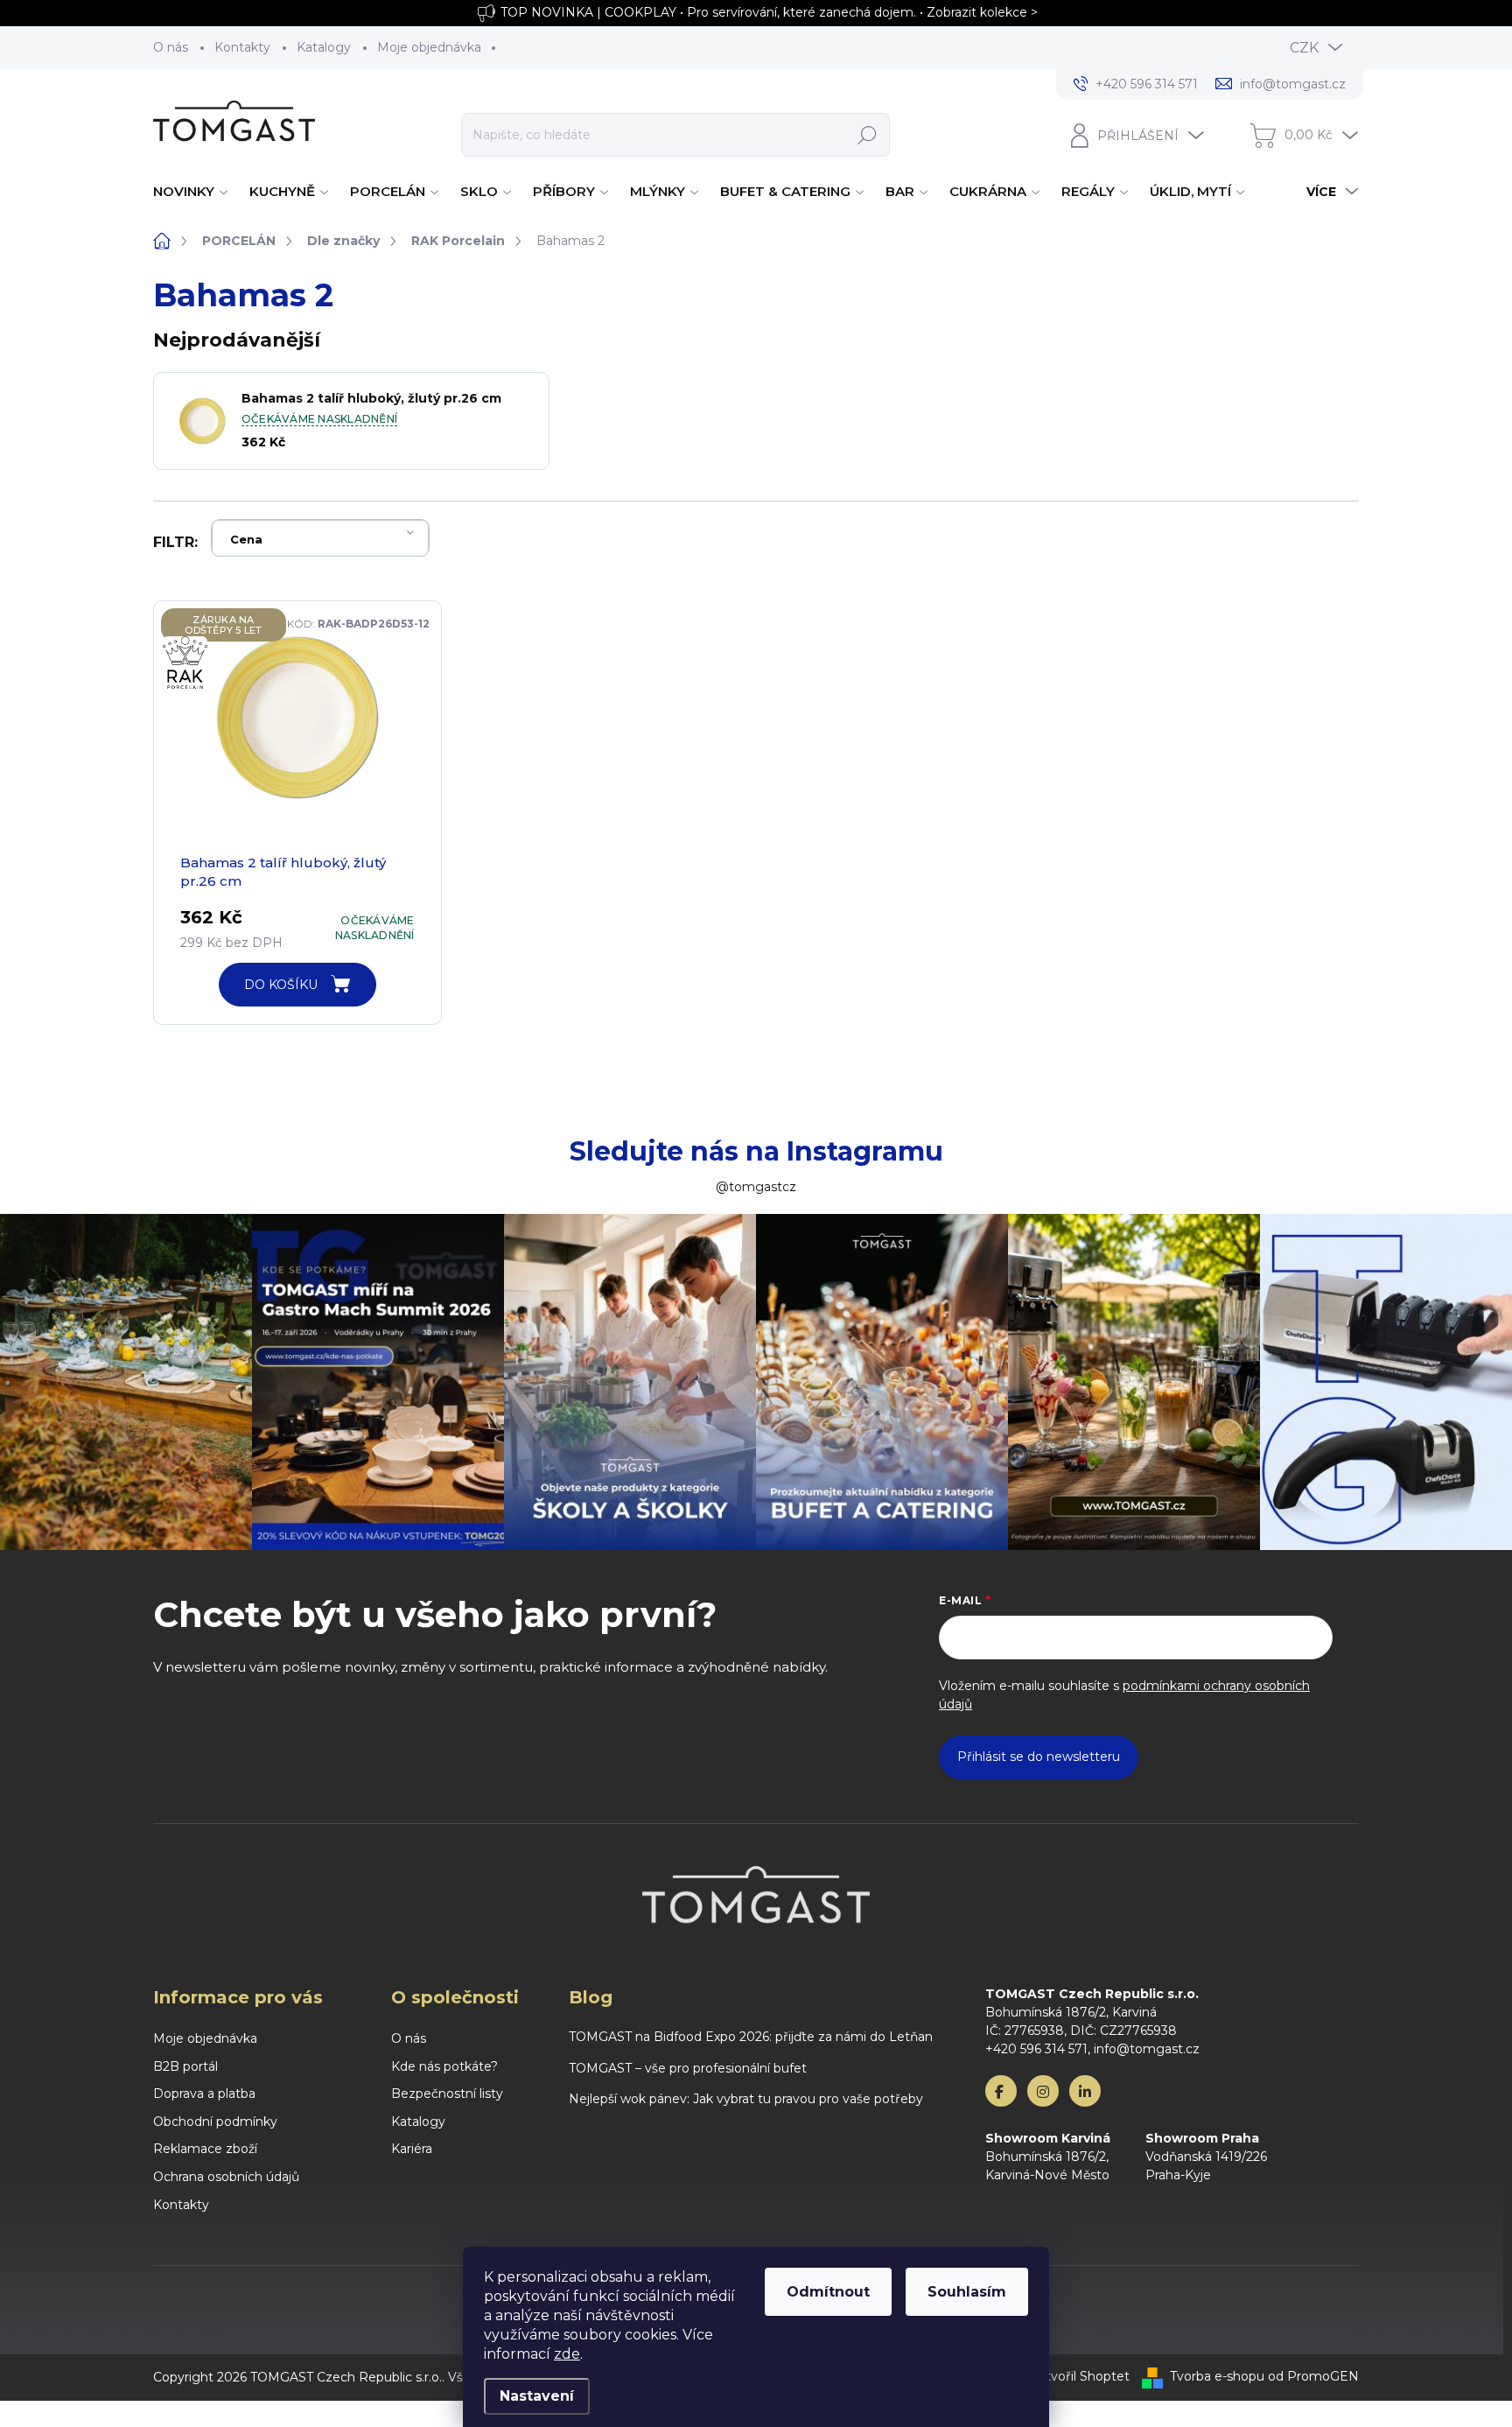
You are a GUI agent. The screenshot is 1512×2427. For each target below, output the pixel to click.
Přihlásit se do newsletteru (1039, 1757)
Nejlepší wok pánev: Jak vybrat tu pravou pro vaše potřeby (746, 2099)
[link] (198, 671)
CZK (1304, 48)
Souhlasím (967, 2292)
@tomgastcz (756, 1187)
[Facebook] (1001, 2091)
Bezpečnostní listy (447, 2094)
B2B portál (185, 2066)
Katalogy (324, 47)
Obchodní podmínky (215, 2122)
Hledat (867, 135)
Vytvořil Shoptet (1080, 2376)
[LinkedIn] (1085, 2091)
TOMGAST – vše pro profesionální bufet (688, 2068)
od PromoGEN (1313, 2376)
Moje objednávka (429, 47)
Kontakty (242, 47)
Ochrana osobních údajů (226, 2177)
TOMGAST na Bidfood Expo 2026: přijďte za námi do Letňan (751, 2037)
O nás (171, 47)
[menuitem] (192, 192)
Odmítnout (828, 2292)
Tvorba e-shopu (1217, 2376)
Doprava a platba (204, 2094)
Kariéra (412, 2149)
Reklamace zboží (205, 2149)
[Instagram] (1043, 2091)
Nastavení (537, 2396)
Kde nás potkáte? (444, 2066)
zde (567, 2354)
